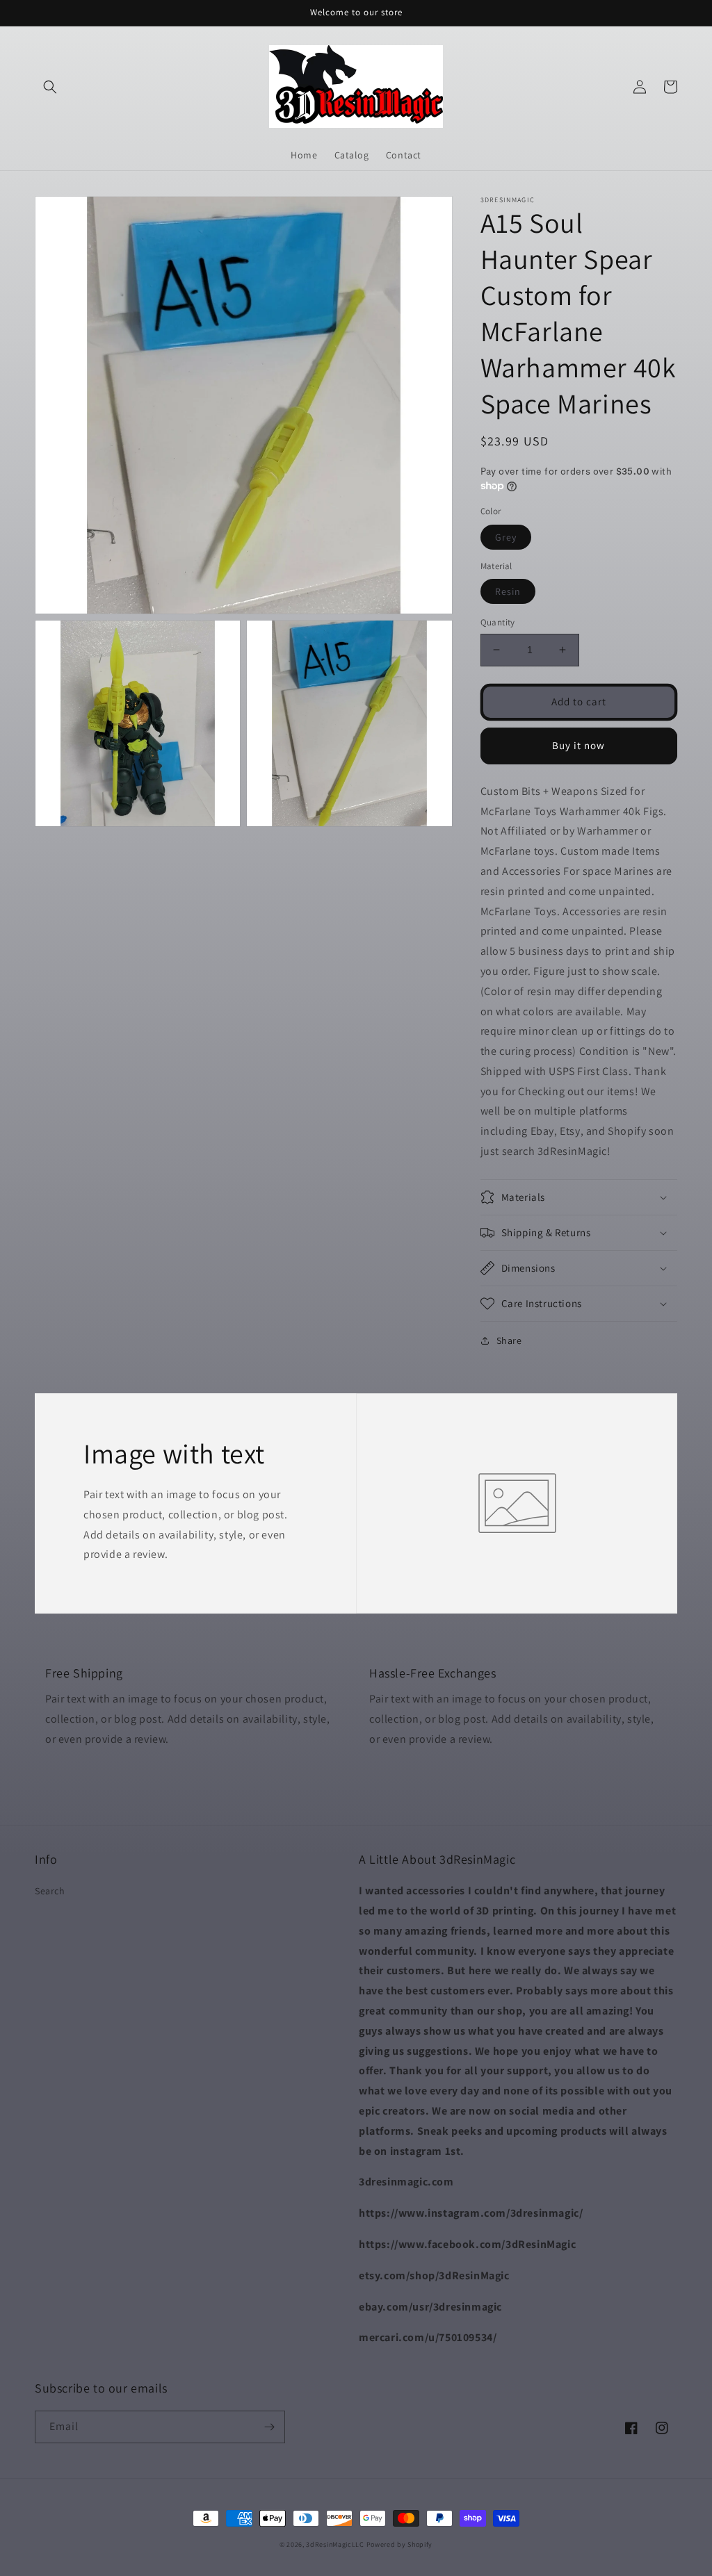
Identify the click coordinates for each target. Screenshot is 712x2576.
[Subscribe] (269, 2427)
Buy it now (578, 745)
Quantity (498, 622)
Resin (508, 591)
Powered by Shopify (400, 2544)
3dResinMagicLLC (335, 2544)
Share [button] (509, 1340)
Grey (506, 537)
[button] (50, 87)
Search (50, 1891)
